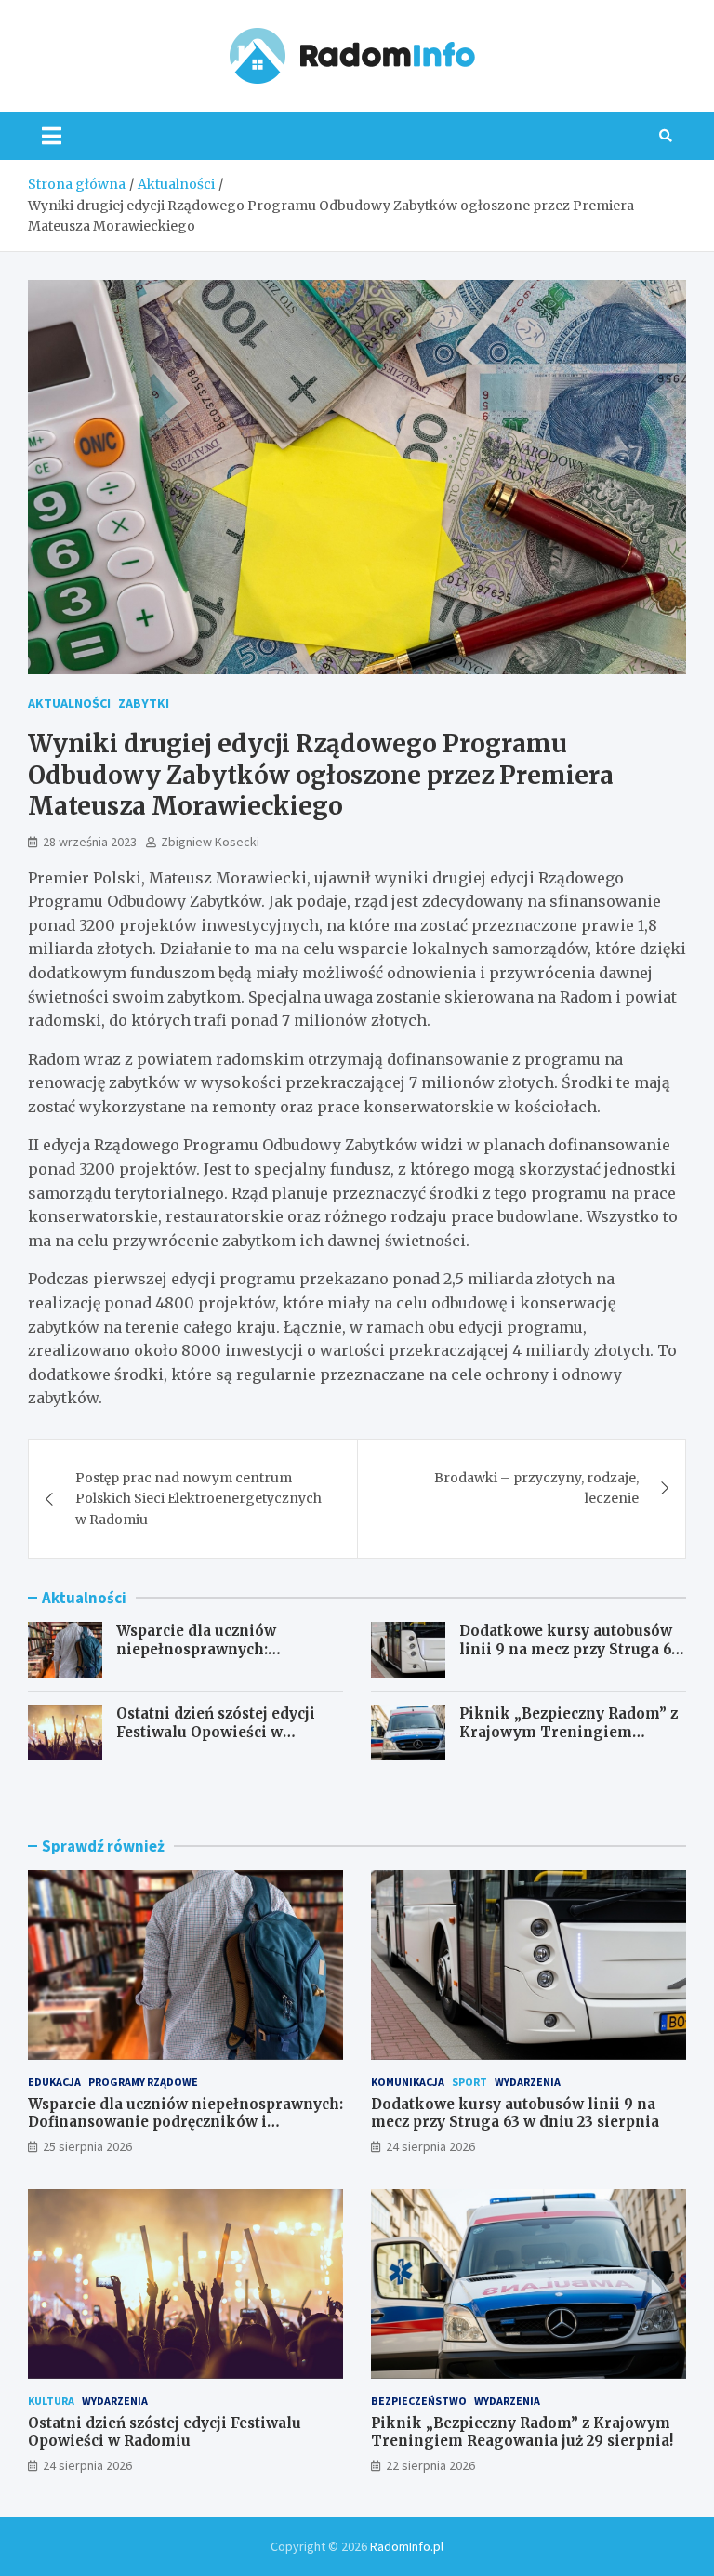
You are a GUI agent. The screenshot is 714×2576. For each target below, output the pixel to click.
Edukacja (54, 2082)
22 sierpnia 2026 (430, 2465)
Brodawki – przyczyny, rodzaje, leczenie (536, 1488)
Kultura (51, 2401)
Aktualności (69, 703)
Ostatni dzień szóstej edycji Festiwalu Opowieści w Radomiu (216, 1732)
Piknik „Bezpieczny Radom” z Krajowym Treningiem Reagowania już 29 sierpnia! (569, 1732)
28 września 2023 (90, 842)
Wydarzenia (528, 2082)
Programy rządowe (143, 2082)
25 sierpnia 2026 (87, 2146)
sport (469, 2082)
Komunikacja (408, 2082)
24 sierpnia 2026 (430, 2146)
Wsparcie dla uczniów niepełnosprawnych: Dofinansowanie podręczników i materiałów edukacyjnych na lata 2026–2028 (185, 2131)
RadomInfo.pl (407, 2546)
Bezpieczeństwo (419, 2401)
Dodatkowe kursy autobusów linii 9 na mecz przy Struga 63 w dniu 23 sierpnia (569, 1649)
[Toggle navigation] (52, 136)
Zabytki (144, 703)
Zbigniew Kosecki (210, 842)
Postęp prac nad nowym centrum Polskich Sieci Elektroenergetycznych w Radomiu (198, 1499)
